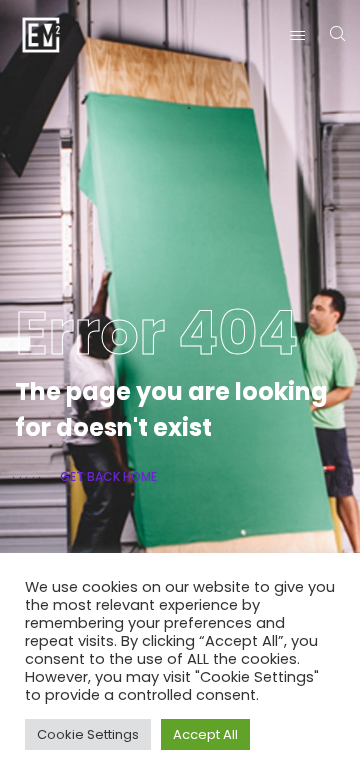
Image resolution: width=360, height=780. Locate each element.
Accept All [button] (205, 734)
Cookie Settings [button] (88, 734)
